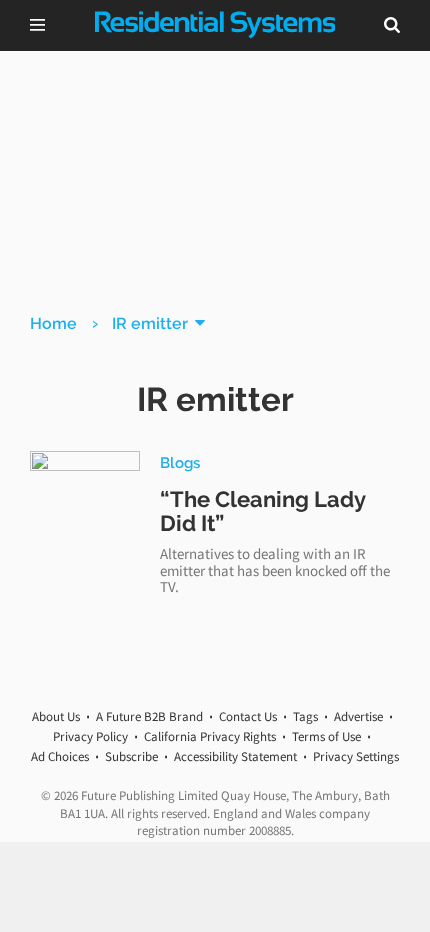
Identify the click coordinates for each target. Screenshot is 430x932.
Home (53, 323)
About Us (56, 716)
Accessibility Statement (235, 756)
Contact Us (248, 716)
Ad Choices (60, 756)
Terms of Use (326, 736)
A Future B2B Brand (149, 716)
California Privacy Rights (210, 736)
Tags (305, 716)
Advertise (358, 716)
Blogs (180, 462)
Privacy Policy (90, 736)
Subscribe (131, 756)
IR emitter (150, 323)
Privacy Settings (356, 756)
